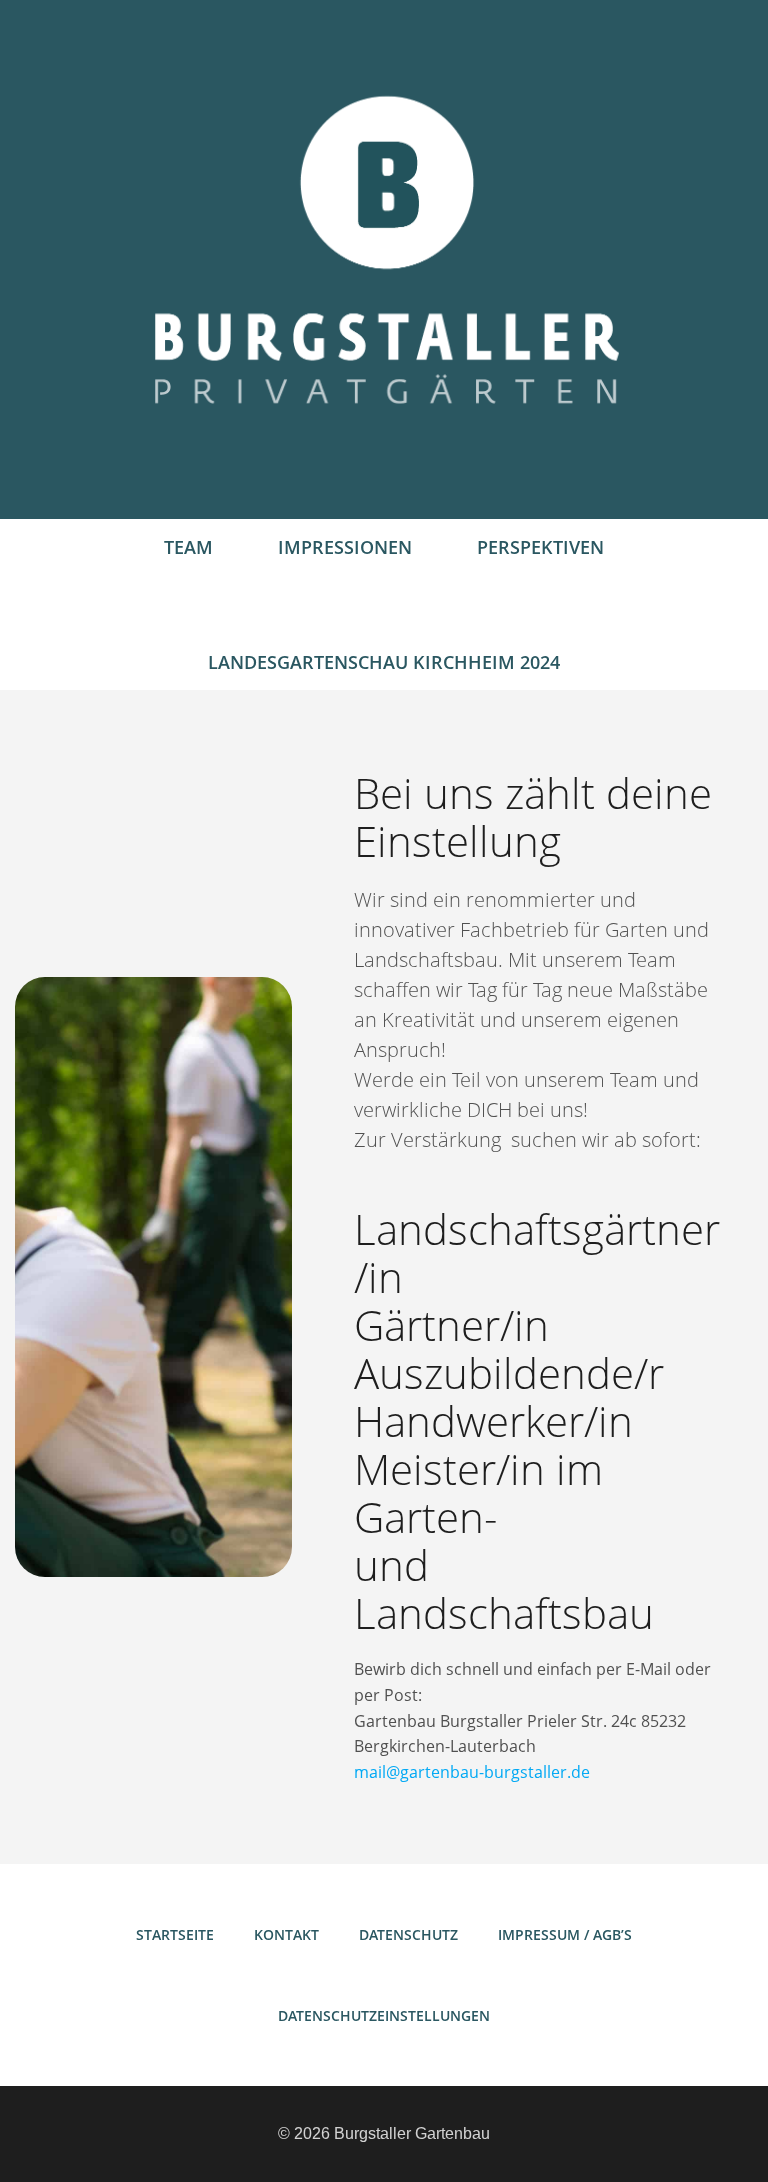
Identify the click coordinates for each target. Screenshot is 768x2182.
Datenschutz (408, 1934)
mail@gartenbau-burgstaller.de (472, 1772)
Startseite (175, 1934)
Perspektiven (540, 547)
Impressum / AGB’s (565, 1934)
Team (188, 547)
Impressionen (345, 547)
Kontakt (286, 1934)
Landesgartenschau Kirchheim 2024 (384, 662)
